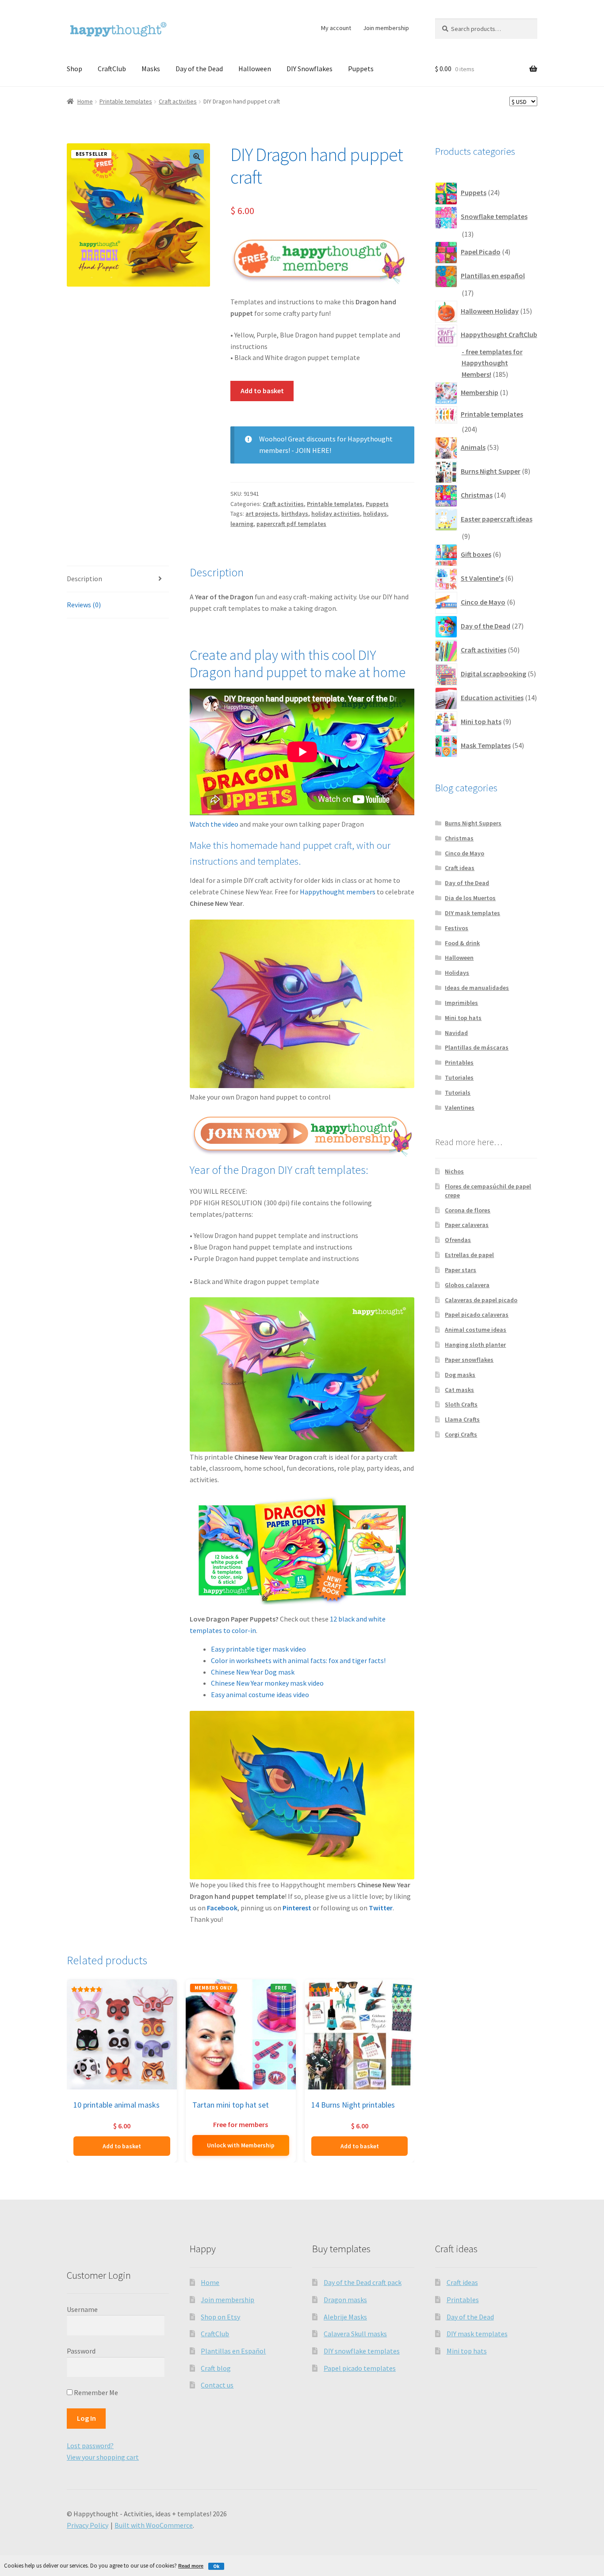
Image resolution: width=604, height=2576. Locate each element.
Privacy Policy (88, 2525)
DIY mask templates (472, 913)
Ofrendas (458, 1240)
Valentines (460, 1108)
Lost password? (90, 2446)
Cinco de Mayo (464, 853)
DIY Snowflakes (310, 69)
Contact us (217, 2385)
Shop (75, 69)
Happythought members (338, 892)
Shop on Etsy (220, 2317)
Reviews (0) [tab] (84, 605)
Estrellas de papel (469, 1255)
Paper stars (461, 1270)
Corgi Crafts (461, 1434)
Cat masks (459, 1390)
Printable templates (126, 101)
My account (336, 28)
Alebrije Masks (345, 2317)
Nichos (454, 1171)
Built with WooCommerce (154, 2525)
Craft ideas (460, 868)
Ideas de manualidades (477, 988)
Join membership (386, 28)
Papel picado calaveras (477, 1315)
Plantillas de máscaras (477, 1047)
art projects (262, 514)
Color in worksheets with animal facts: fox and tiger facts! (298, 1660)
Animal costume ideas (476, 1330)
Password (81, 2351)
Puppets (361, 69)
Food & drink (462, 943)
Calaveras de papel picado (481, 1300)
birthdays (295, 514)
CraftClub (112, 69)
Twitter (381, 1908)
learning (242, 524)
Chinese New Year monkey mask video (267, 1683)
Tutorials (458, 1092)
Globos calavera (467, 1285)
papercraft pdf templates (291, 524)
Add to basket (262, 391)
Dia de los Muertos (470, 898)
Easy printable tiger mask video (258, 1649)
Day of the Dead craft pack (363, 2282)
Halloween (255, 69)
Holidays (457, 973)
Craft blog (216, 2368)
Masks (151, 69)
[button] (197, 157)
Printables (459, 1062)
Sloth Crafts (461, 1404)
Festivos (457, 928)
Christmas (459, 838)
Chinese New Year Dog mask (253, 1672)
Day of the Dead (199, 69)
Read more (191, 2566)
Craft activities (178, 101)
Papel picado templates (360, 2368)
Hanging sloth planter (475, 1345)
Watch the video (214, 824)
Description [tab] (84, 579)
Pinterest (297, 1908)
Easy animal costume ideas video (260, 1694)
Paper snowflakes (469, 1360)
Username (82, 2309)
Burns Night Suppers (473, 823)
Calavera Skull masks (355, 2334)
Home (85, 101)
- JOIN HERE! (311, 450)
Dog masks (460, 1375)
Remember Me (95, 2392)
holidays (375, 514)
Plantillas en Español (233, 2351)
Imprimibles (461, 1003)
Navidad (456, 1033)
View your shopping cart (103, 2457)
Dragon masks (345, 2300)
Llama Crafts (462, 1419)
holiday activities (336, 514)
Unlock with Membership (241, 2145)
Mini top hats (463, 1018)
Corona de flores (468, 1210)
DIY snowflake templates (362, 2351)
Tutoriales (459, 1077)
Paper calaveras (467, 1225)
